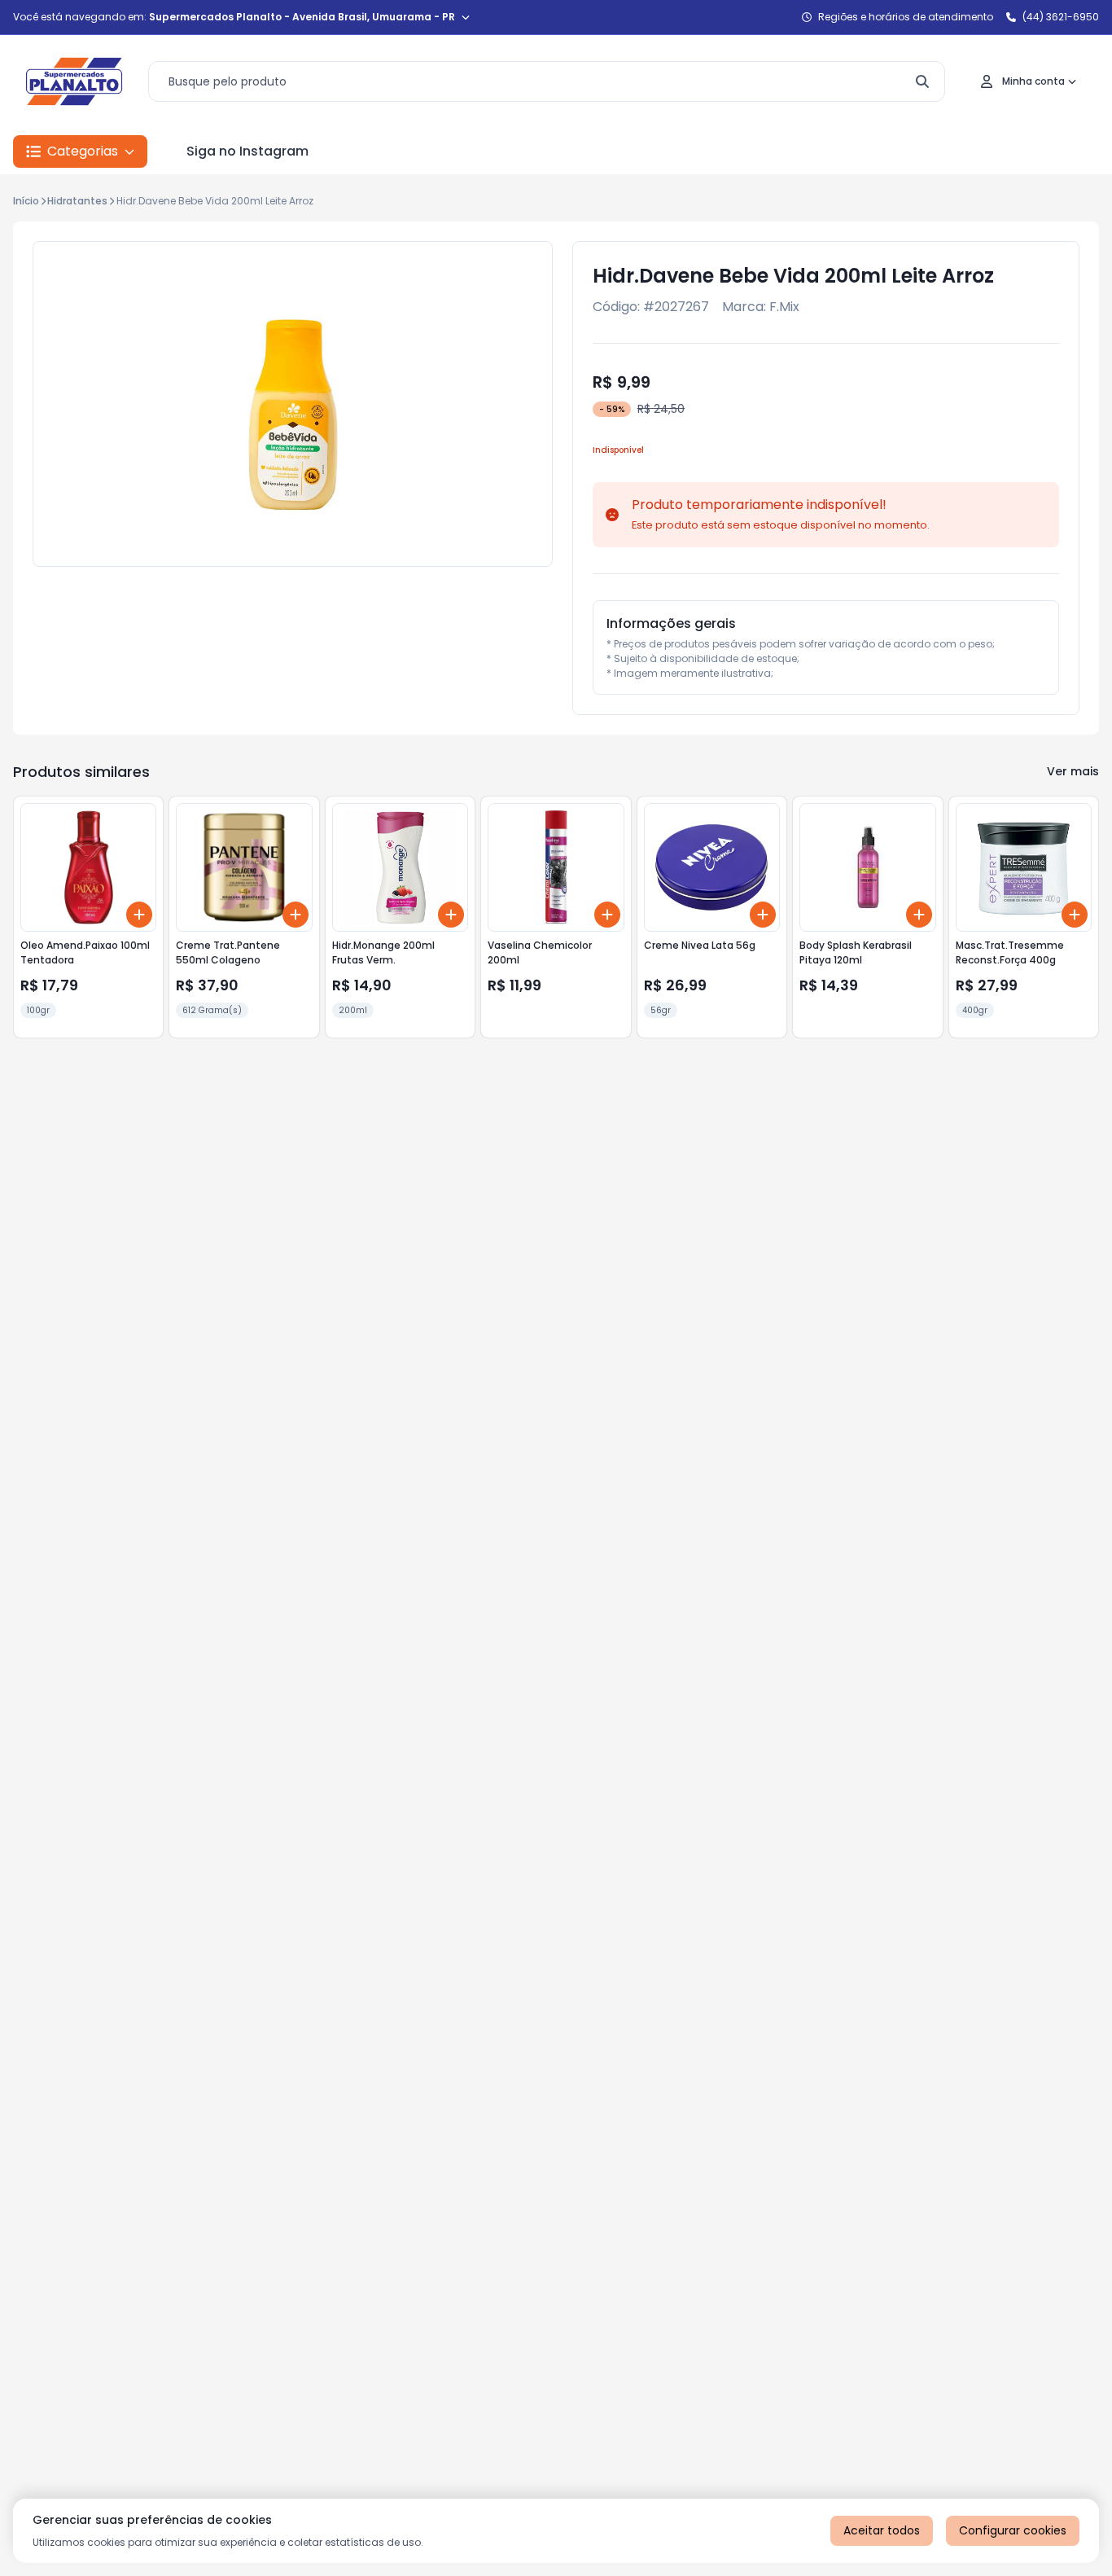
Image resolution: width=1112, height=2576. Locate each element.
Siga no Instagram (247, 151)
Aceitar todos (882, 2530)
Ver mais (1073, 771)
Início (26, 201)
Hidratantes (77, 201)
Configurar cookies (1013, 2530)
